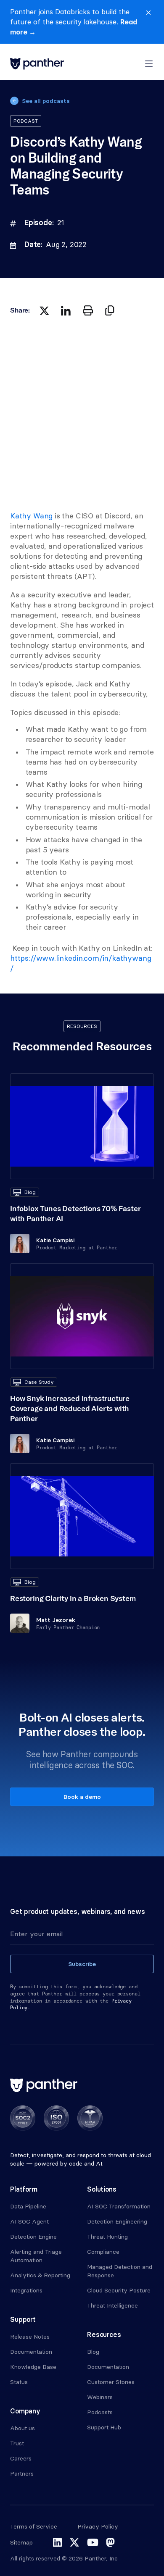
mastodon (110, 2542)
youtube (93, 2542)
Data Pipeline (28, 2206)
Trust (17, 2443)
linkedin (57, 2542)
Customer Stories (111, 2382)
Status (19, 2382)
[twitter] (44, 310)
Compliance (103, 2252)
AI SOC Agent (29, 2221)
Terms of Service (34, 2526)
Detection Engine (33, 2237)
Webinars (100, 2397)
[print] (88, 310)
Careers (21, 2458)
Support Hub (104, 2427)
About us (22, 2428)
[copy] (110, 310)
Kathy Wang (31, 516)
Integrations (26, 2290)
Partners (22, 2473)
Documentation (31, 2352)
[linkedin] (66, 310)
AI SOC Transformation (119, 2206)
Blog (93, 2352)
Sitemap (21, 2542)
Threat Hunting (107, 2237)
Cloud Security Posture (119, 2290)
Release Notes (30, 2337)
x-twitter (74, 2542)
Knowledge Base (33, 2367)
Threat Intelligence (112, 2305)
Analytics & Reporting (40, 2275)
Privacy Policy (98, 2526)
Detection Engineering (117, 2221)
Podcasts (100, 2412)
